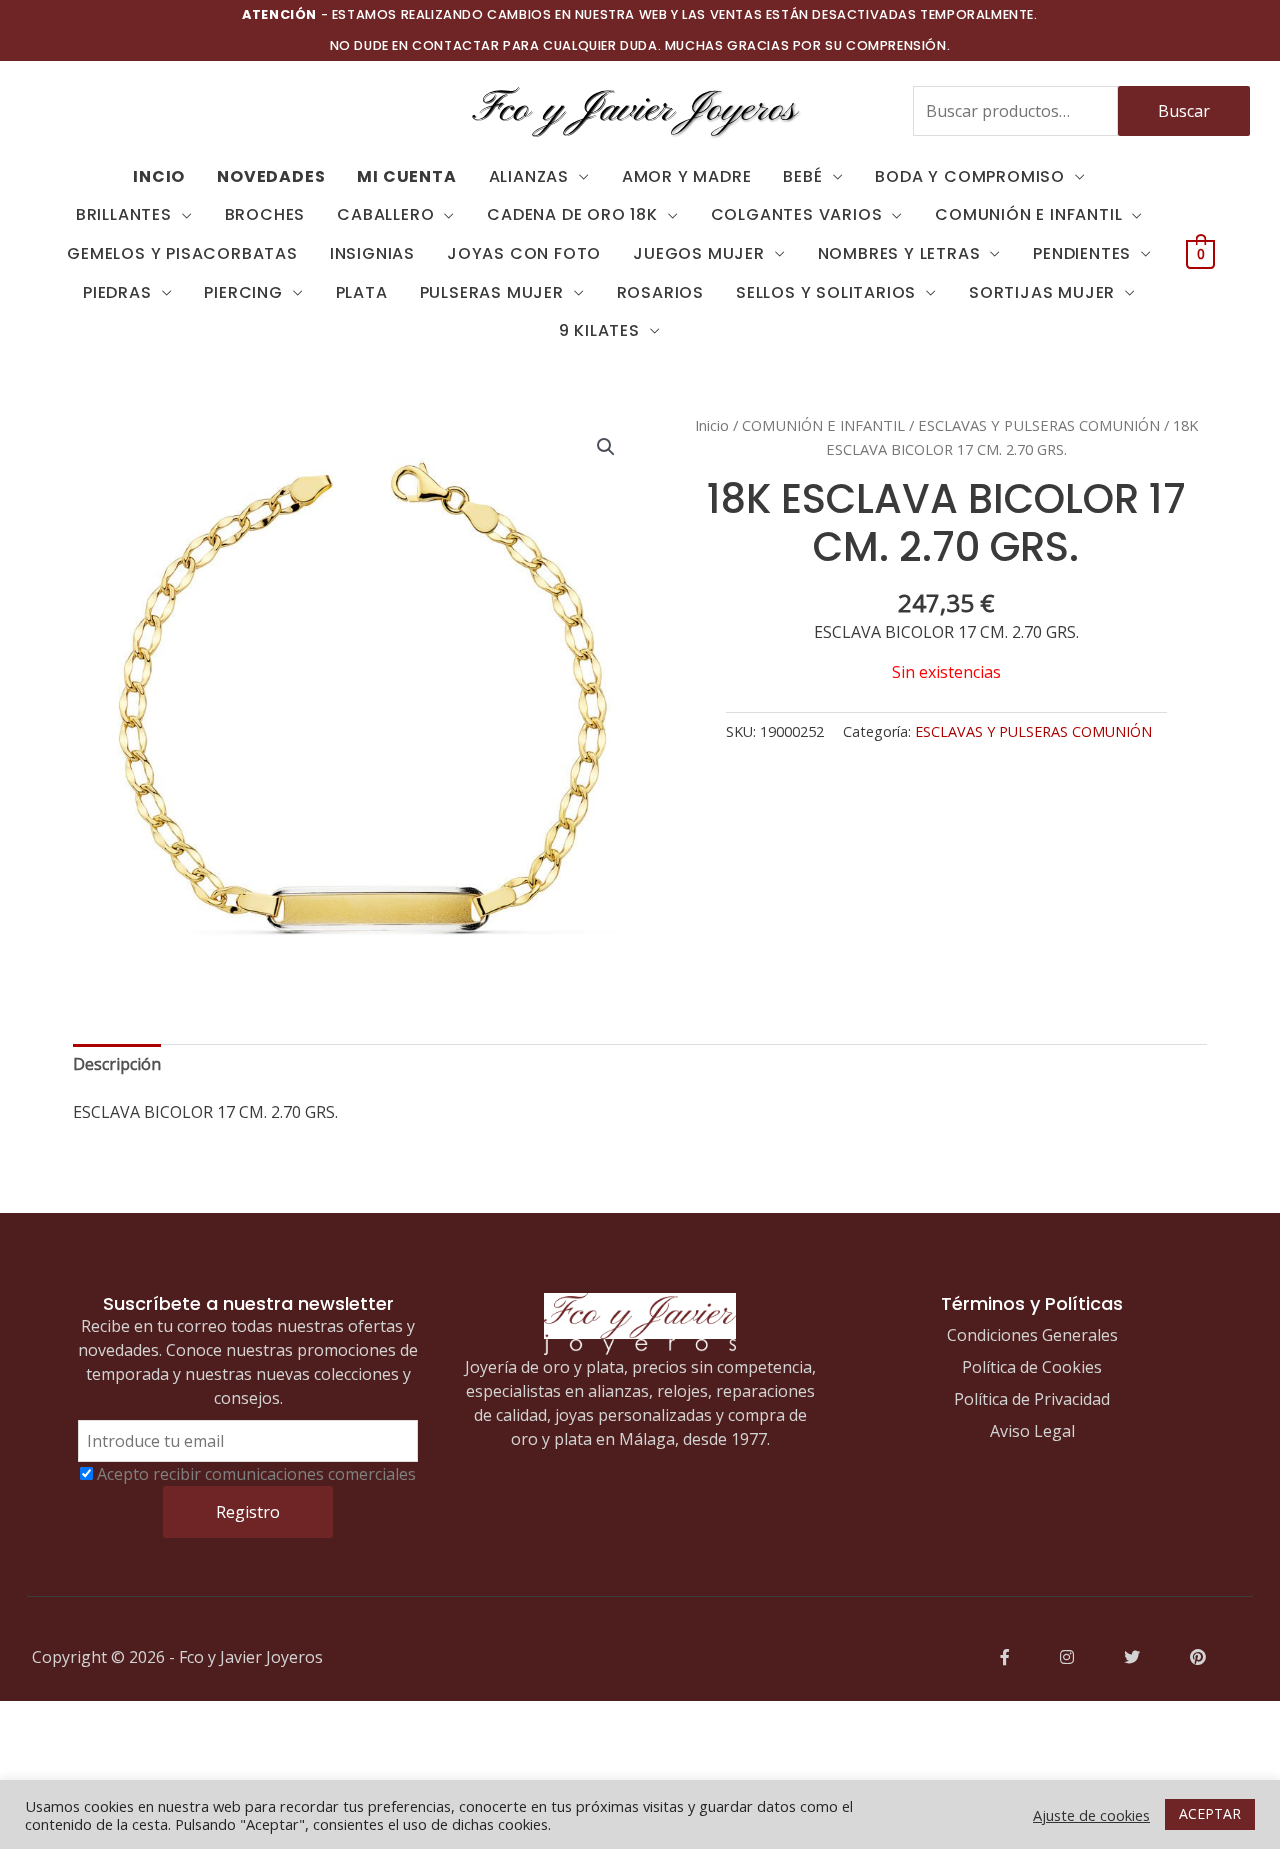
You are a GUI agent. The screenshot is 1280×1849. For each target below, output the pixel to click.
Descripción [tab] (117, 1064)
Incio (159, 176)
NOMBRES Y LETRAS (899, 253)
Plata (362, 292)
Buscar (1184, 111)
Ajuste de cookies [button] (1091, 1815)
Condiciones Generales (1032, 1335)
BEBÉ (802, 176)
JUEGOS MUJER (699, 253)
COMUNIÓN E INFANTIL (1028, 214)
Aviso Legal (1032, 1431)
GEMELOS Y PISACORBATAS (182, 253)
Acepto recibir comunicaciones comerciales (256, 1474)
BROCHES (265, 214)
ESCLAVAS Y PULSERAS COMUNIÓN (1039, 425)
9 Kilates (599, 330)
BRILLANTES (124, 214)
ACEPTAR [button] (1210, 1813)
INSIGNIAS (372, 253)
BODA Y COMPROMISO (970, 176)
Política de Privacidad (1032, 1399)
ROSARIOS (660, 292)
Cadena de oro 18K (572, 214)
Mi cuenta (406, 176)
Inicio (712, 425)
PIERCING (243, 292)
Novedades (271, 176)
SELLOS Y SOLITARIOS (826, 292)
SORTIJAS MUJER (1042, 292)
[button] (606, 447)
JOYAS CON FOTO (524, 253)
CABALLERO (385, 214)
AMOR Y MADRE (687, 176)
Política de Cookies (1032, 1367)
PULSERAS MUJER (492, 292)
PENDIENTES (1082, 253)
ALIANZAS (529, 176)
